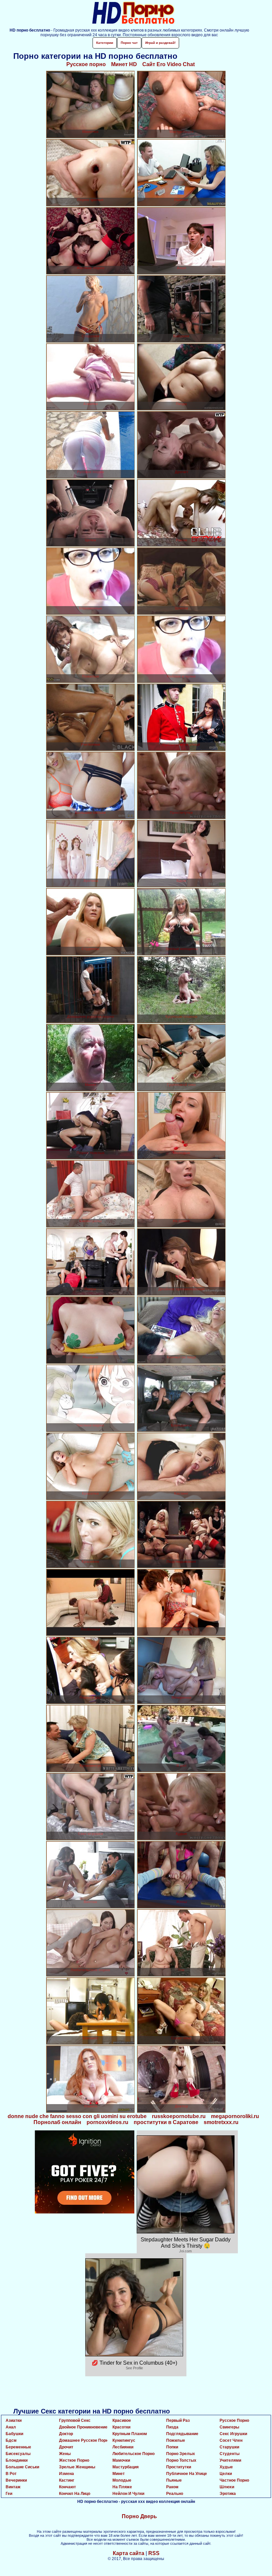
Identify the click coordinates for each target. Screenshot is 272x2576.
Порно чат (129, 43)
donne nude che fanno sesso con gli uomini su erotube (77, 2116)
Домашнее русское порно (85, 2440)
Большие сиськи (22, 2467)
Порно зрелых (181, 2454)
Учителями (230, 2460)
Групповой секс (75, 2420)
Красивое (122, 2420)
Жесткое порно (74, 2460)
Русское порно (86, 64)
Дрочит (66, 2447)
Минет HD (124, 64)
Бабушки (14, 2434)
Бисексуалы (18, 2454)
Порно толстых (181, 2460)
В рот (11, 2474)
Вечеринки (16, 2480)
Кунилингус (124, 2440)
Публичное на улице (187, 2474)
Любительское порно (134, 2454)
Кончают (68, 2487)
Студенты (230, 2454)
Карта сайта (129, 2553)
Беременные (18, 2447)
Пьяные (174, 2480)
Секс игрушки (233, 2434)
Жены (65, 2454)
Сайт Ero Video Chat (169, 64)
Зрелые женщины (77, 2467)
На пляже (122, 2487)
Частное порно (234, 2480)
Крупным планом (130, 2434)
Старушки (229, 2447)
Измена (67, 2474)
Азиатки (14, 2420)
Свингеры (229, 2427)
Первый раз (178, 2420)
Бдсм (11, 2440)
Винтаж (13, 2487)
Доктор (66, 2434)
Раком (172, 2487)
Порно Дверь (139, 2516)
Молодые (122, 2480)
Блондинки (17, 2460)
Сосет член (231, 2440)
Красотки (121, 2427)
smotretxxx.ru (221, 2122)
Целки (226, 2474)
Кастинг (67, 2480)
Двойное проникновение (83, 2427)
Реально (175, 2494)
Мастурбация (126, 2467)
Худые (226, 2467)
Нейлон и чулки (128, 2494)
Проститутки (179, 2467)
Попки (172, 2447)
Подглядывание (182, 2434)
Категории (105, 43)
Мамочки (121, 2460)
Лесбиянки (123, 2447)
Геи (9, 2494)
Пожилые (176, 2440)
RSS (154, 2553)
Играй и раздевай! (160, 43)
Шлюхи (227, 2487)
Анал (11, 2427)
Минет (119, 2474)
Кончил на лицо (75, 2494)
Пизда (172, 2427)
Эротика (228, 2494)
